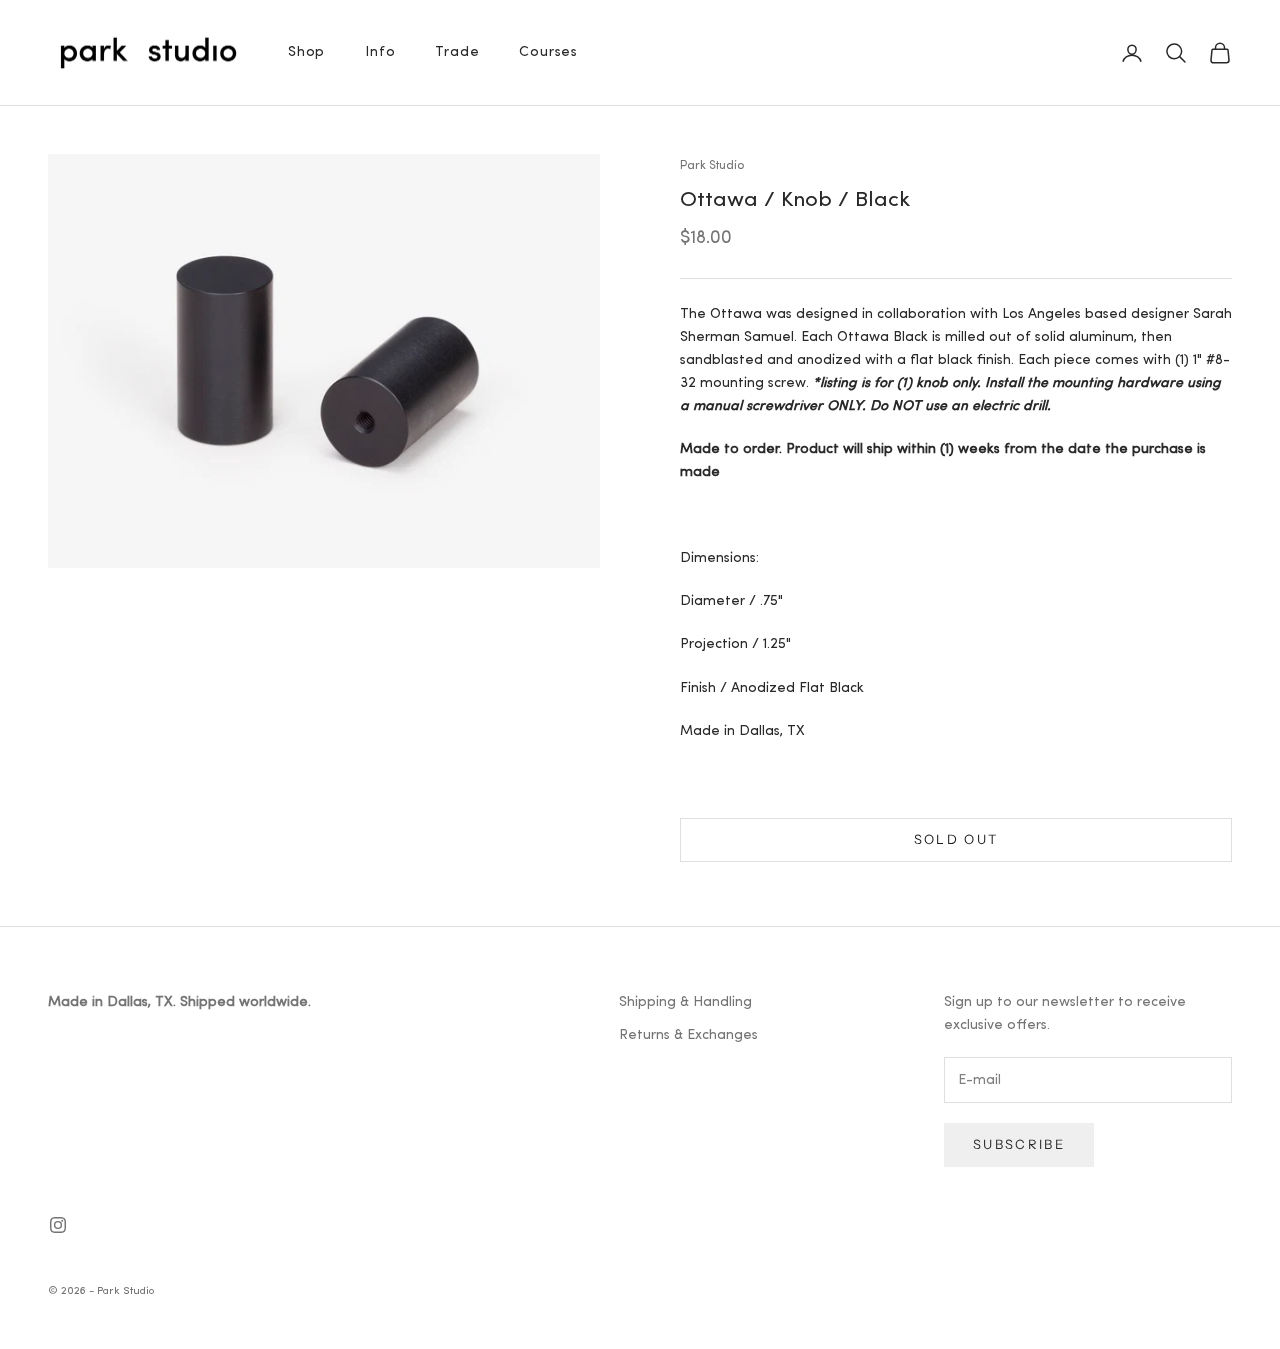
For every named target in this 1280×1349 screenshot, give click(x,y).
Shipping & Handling (685, 1002)
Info (380, 52)
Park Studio (712, 166)
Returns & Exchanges (688, 1035)
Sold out (956, 839)
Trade (457, 52)
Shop (306, 52)
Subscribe (1019, 1144)
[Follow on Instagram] (58, 1225)
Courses (548, 52)
